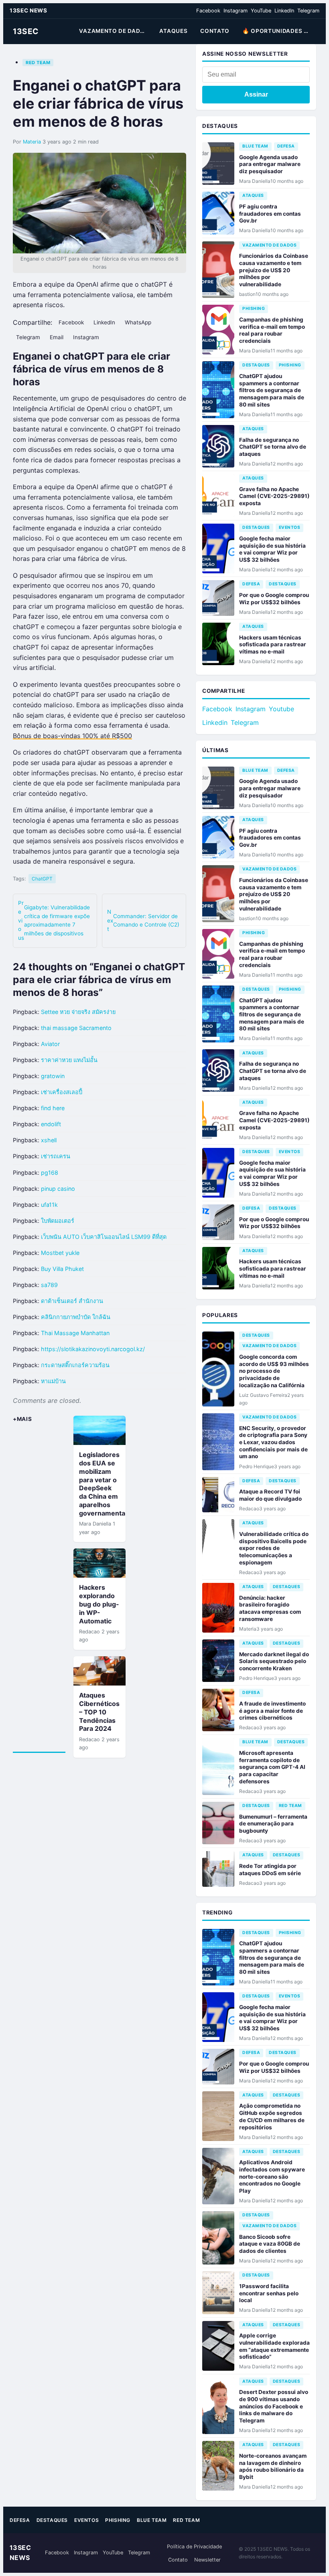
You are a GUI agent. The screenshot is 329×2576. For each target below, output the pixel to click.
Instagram (236, 11)
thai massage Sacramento (76, 1028)
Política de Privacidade (194, 2547)
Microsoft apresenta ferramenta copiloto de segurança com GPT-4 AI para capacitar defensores (272, 1767)
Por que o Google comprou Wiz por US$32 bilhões (274, 599)
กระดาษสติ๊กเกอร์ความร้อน (75, 1365)
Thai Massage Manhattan (75, 1333)
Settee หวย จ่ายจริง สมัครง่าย (78, 1012)
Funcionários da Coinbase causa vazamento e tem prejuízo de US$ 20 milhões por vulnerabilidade (274, 270)
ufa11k (49, 1205)
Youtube (281, 709)
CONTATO (215, 31)
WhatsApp (138, 322)
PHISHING (254, 309)
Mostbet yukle (60, 1253)
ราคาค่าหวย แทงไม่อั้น (69, 1060)
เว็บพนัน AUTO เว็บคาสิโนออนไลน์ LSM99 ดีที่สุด (104, 1237)
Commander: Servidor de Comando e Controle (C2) (143, 921)
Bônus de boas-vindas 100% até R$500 (72, 736)
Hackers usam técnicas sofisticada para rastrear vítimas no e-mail (273, 645)
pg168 (50, 1173)
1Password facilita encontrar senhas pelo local (269, 2293)
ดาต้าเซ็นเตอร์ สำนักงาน (72, 1301)
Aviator (50, 1044)
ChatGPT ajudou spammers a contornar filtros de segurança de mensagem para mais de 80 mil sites (272, 390)
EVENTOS (290, 527)
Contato (178, 2560)
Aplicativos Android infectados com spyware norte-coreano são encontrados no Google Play (272, 2176)
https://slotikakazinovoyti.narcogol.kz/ (93, 1349)
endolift (51, 1124)
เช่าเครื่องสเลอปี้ (62, 1092)
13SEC (26, 31)
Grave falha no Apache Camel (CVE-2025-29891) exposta (274, 496)
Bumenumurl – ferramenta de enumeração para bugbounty (273, 1824)
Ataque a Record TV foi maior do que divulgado (270, 1495)
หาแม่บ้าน (53, 1381)
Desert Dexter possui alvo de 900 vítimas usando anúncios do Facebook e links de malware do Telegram (274, 2406)
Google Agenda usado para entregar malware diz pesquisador (270, 164)
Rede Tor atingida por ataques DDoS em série (270, 1870)
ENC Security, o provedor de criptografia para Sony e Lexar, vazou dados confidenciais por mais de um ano (273, 1442)
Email (57, 337)
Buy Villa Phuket (62, 1269)
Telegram (308, 11)
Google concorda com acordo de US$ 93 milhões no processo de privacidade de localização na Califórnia (274, 1371)
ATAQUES (173, 31)
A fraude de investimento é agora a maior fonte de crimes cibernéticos (272, 1711)
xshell (49, 1140)
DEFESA (286, 146)
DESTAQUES (256, 365)
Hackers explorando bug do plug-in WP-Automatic (99, 1604)
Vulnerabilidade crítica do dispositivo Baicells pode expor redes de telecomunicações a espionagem (274, 1548)
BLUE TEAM (255, 146)
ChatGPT (42, 879)
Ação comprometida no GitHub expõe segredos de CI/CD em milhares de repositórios (272, 2116)
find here (53, 1108)
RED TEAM (38, 63)
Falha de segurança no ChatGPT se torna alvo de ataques (273, 447)
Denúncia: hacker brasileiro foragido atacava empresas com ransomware (270, 1608)
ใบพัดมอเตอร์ (58, 1221)
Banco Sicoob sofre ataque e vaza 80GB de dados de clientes (270, 2244)
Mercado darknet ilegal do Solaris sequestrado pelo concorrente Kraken (274, 1661)
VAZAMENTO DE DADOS (114, 31)
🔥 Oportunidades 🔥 (277, 31)
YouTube (261, 11)
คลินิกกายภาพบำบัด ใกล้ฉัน (76, 1317)
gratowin (53, 1076)
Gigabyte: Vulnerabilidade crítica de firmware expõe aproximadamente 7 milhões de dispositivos (54, 920)
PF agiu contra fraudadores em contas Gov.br (270, 213)
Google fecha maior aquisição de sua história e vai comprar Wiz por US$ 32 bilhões (272, 549)
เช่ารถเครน (56, 1156)
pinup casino (58, 1189)
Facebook (208, 11)
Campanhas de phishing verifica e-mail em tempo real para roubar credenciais (272, 330)
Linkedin (215, 722)
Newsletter (207, 2560)
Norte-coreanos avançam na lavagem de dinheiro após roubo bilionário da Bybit (273, 2466)
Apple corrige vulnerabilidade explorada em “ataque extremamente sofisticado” (274, 2346)
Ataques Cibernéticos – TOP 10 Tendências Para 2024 (99, 1712)
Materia (32, 142)
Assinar (256, 94)
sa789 (49, 1285)
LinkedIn (284, 11)
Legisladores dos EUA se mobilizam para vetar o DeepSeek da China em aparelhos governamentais (105, 1484)
